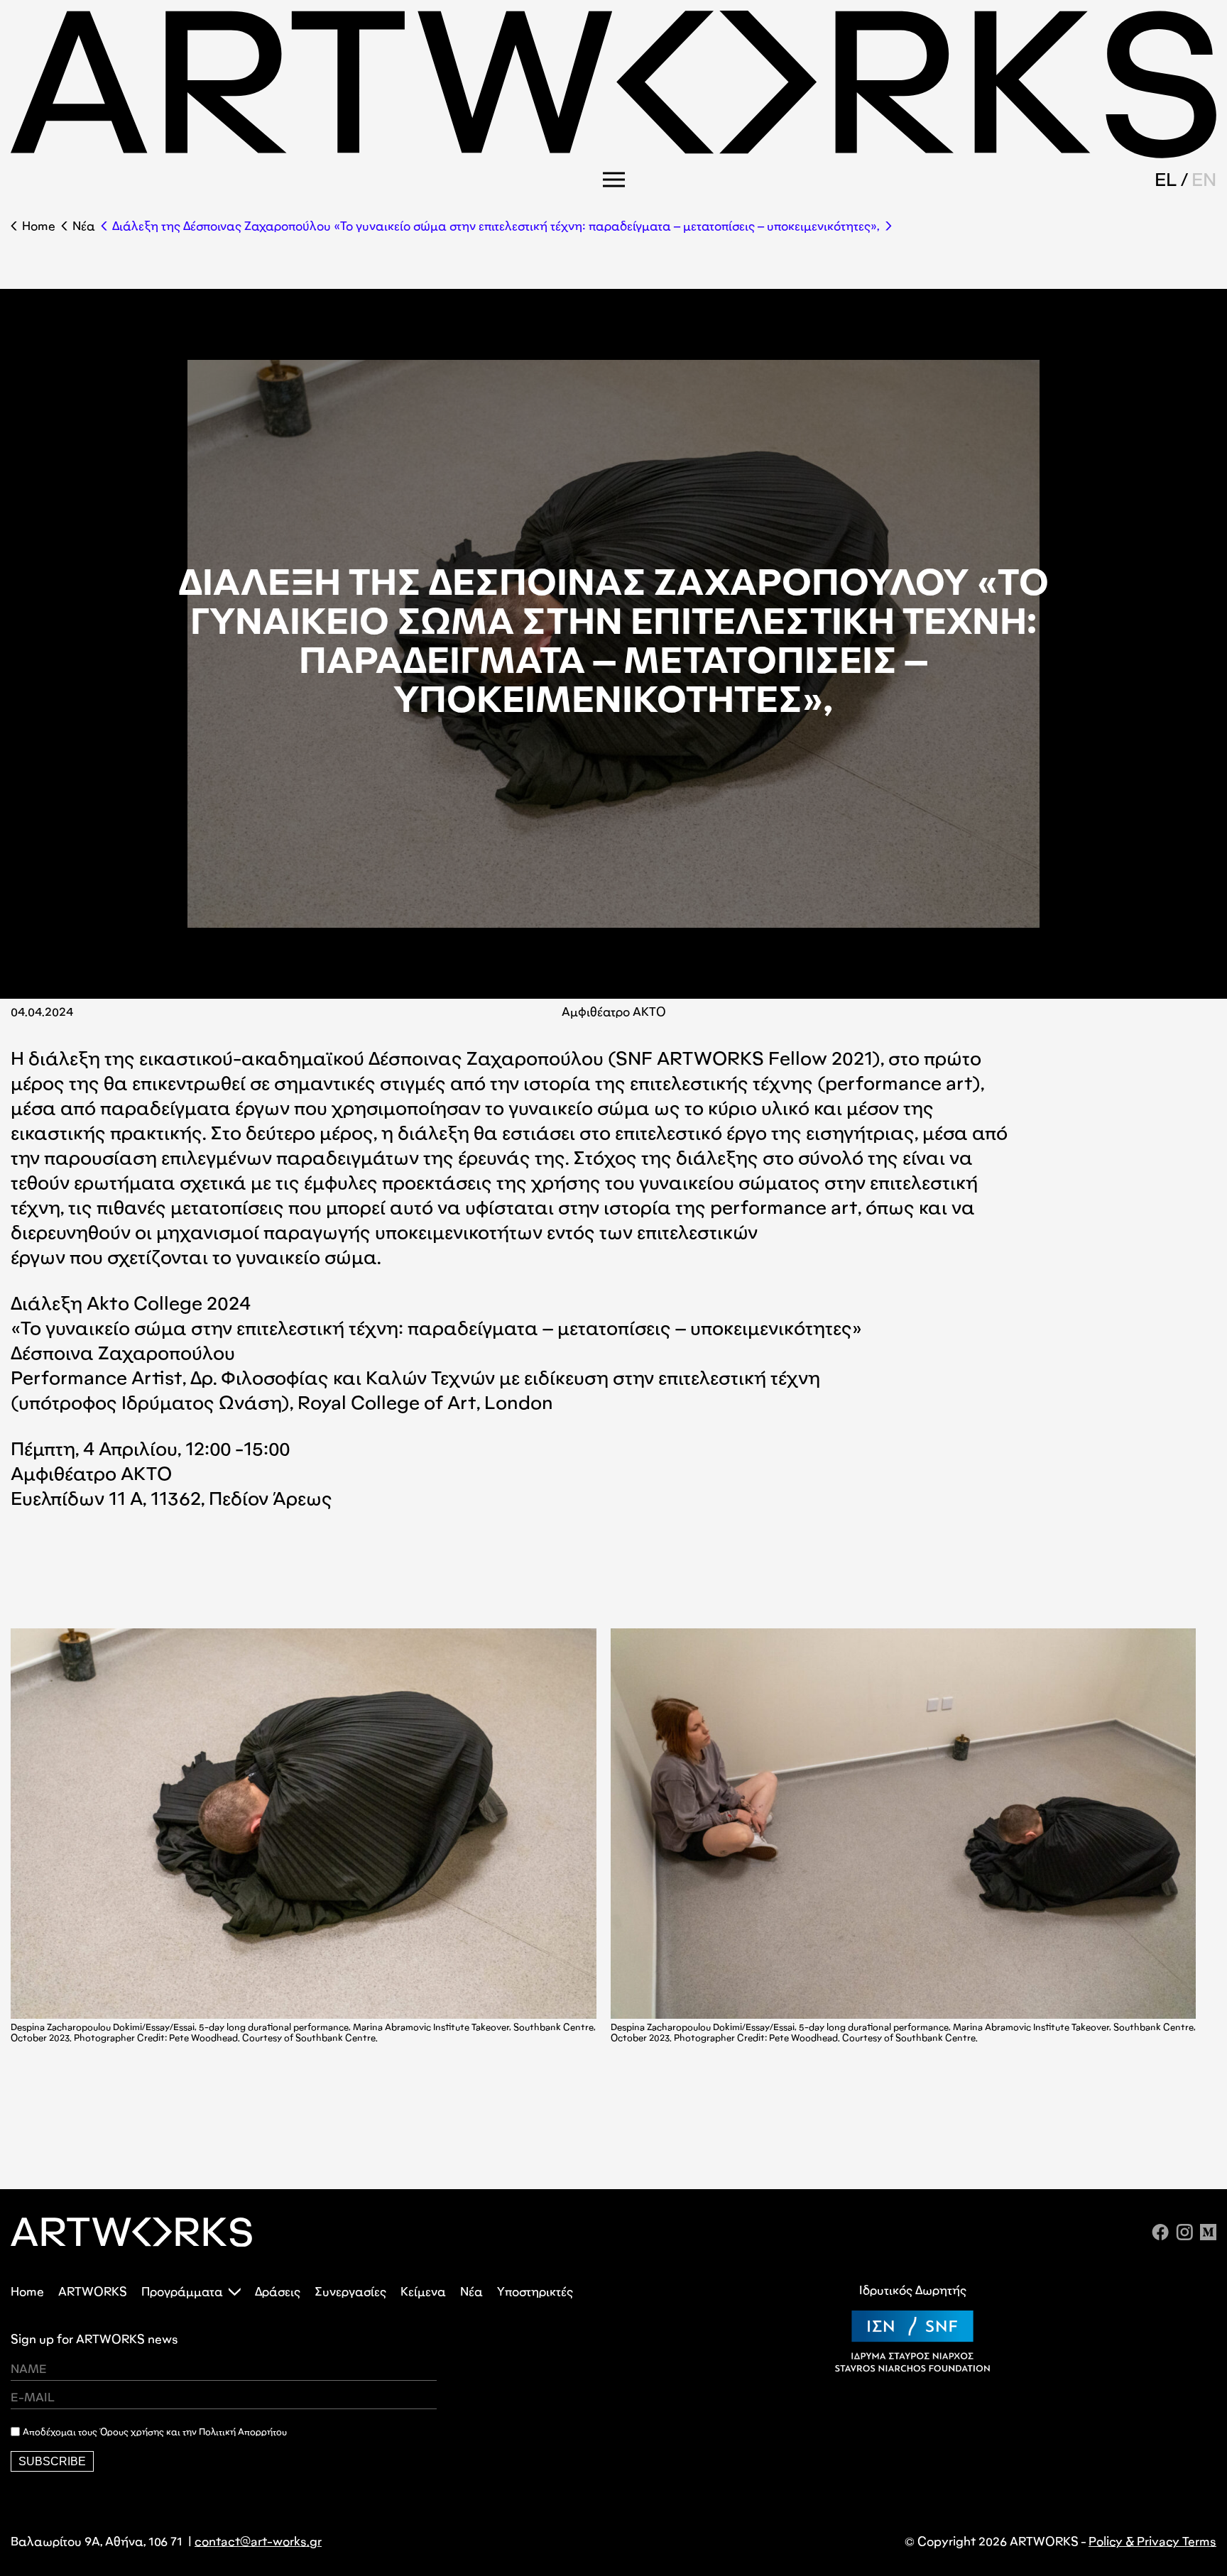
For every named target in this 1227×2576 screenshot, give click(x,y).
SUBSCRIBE (52, 2461)
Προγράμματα (182, 2292)
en (1204, 179)
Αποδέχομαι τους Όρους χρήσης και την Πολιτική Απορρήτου (155, 2432)
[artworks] (613, 154)
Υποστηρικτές (535, 2292)
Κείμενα (423, 2292)
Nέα (84, 226)
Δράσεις (278, 2292)
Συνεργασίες (350, 2292)
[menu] (614, 180)
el (1166, 179)
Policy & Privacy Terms (1152, 2542)
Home (39, 226)
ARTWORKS (93, 2292)
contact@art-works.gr (258, 2542)
